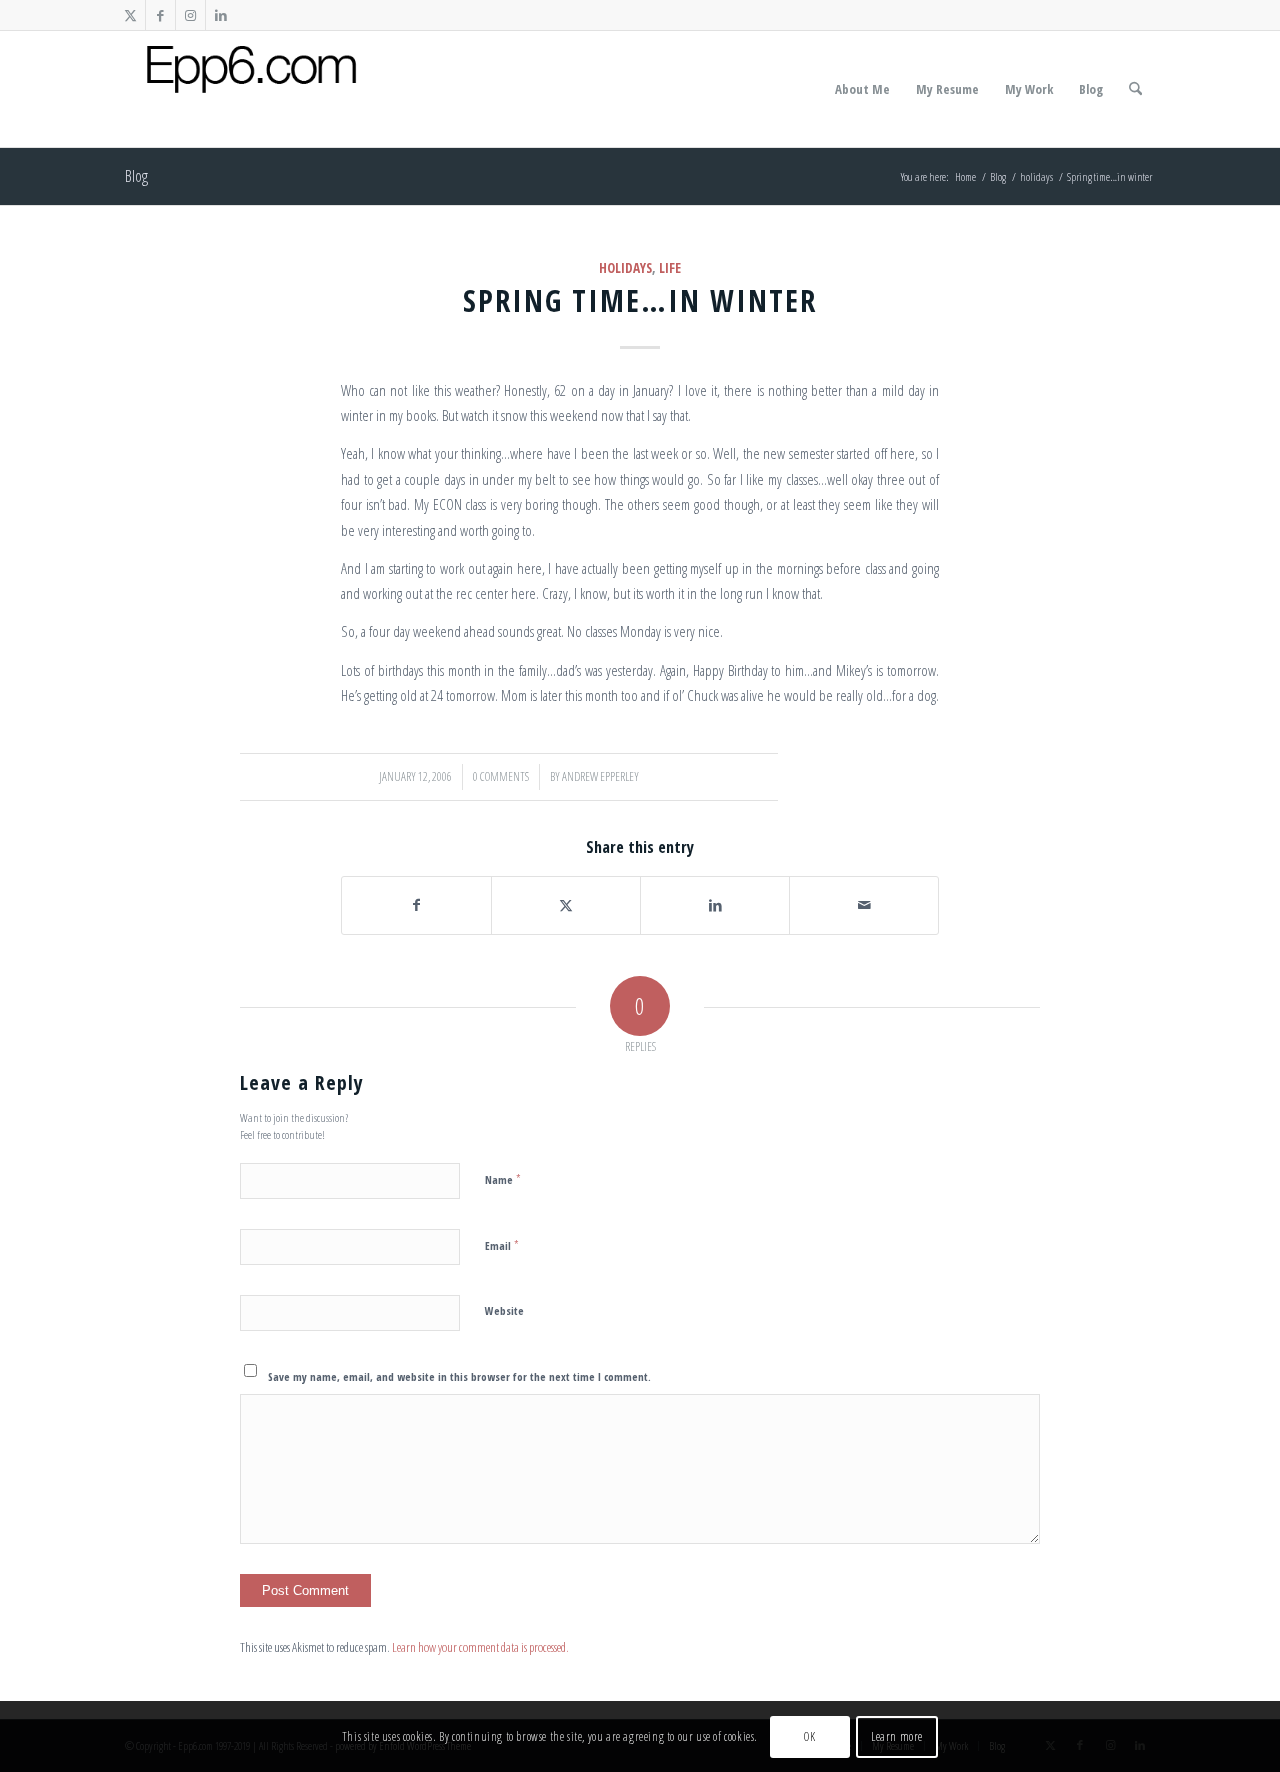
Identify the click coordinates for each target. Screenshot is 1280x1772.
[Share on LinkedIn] (715, 905)
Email (502, 1245)
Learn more (897, 1736)
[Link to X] (130, 15)
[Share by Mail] (864, 905)
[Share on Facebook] (416, 905)
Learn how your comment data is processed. (480, 1647)
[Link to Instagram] (190, 15)
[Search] (1135, 89)
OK (809, 1736)
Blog (136, 176)
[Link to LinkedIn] (221, 15)
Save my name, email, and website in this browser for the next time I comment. (459, 1376)
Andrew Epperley (600, 776)
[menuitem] (862, 89)
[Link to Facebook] (160, 15)
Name (503, 1179)
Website (504, 1310)
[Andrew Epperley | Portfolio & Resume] (251, 89)
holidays (625, 268)
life (670, 268)
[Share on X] (566, 905)
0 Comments (501, 776)
